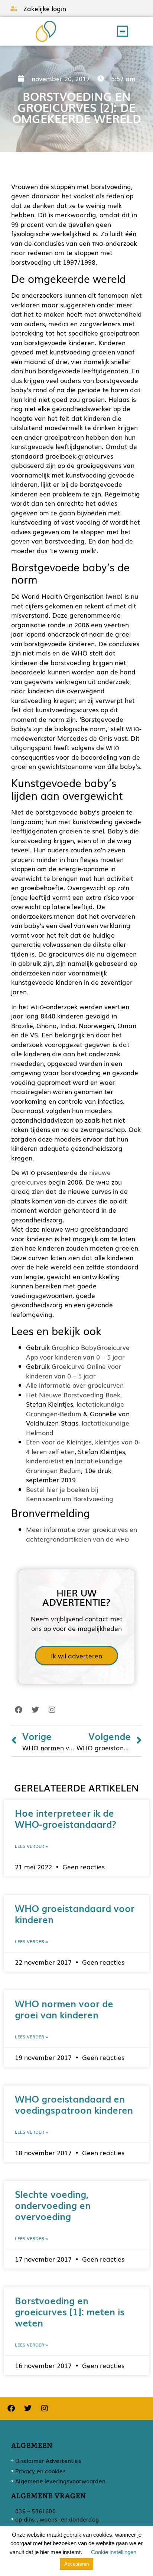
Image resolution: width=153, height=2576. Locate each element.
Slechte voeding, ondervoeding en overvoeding (53, 2205)
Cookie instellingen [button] (114, 2552)
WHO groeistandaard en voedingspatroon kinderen (74, 2104)
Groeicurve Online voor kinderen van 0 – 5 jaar (74, 1371)
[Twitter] (35, 1710)
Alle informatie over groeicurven (75, 1385)
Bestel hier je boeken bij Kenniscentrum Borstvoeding (70, 1494)
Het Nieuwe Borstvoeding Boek (73, 1395)
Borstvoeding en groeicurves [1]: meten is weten (70, 2311)
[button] (123, 31)
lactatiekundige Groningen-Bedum (75, 1409)
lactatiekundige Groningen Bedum (74, 1465)
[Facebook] (19, 1710)
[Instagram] (52, 1710)
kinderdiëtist (45, 1461)
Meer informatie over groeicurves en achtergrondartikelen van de (82, 1534)
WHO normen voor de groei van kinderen (64, 2009)
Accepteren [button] (76, 2564)
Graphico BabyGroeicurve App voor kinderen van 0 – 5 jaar (78, 1352)
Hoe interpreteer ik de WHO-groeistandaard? (66, 1818)
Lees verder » (32, 1846)
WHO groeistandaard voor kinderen (75, 1913)
